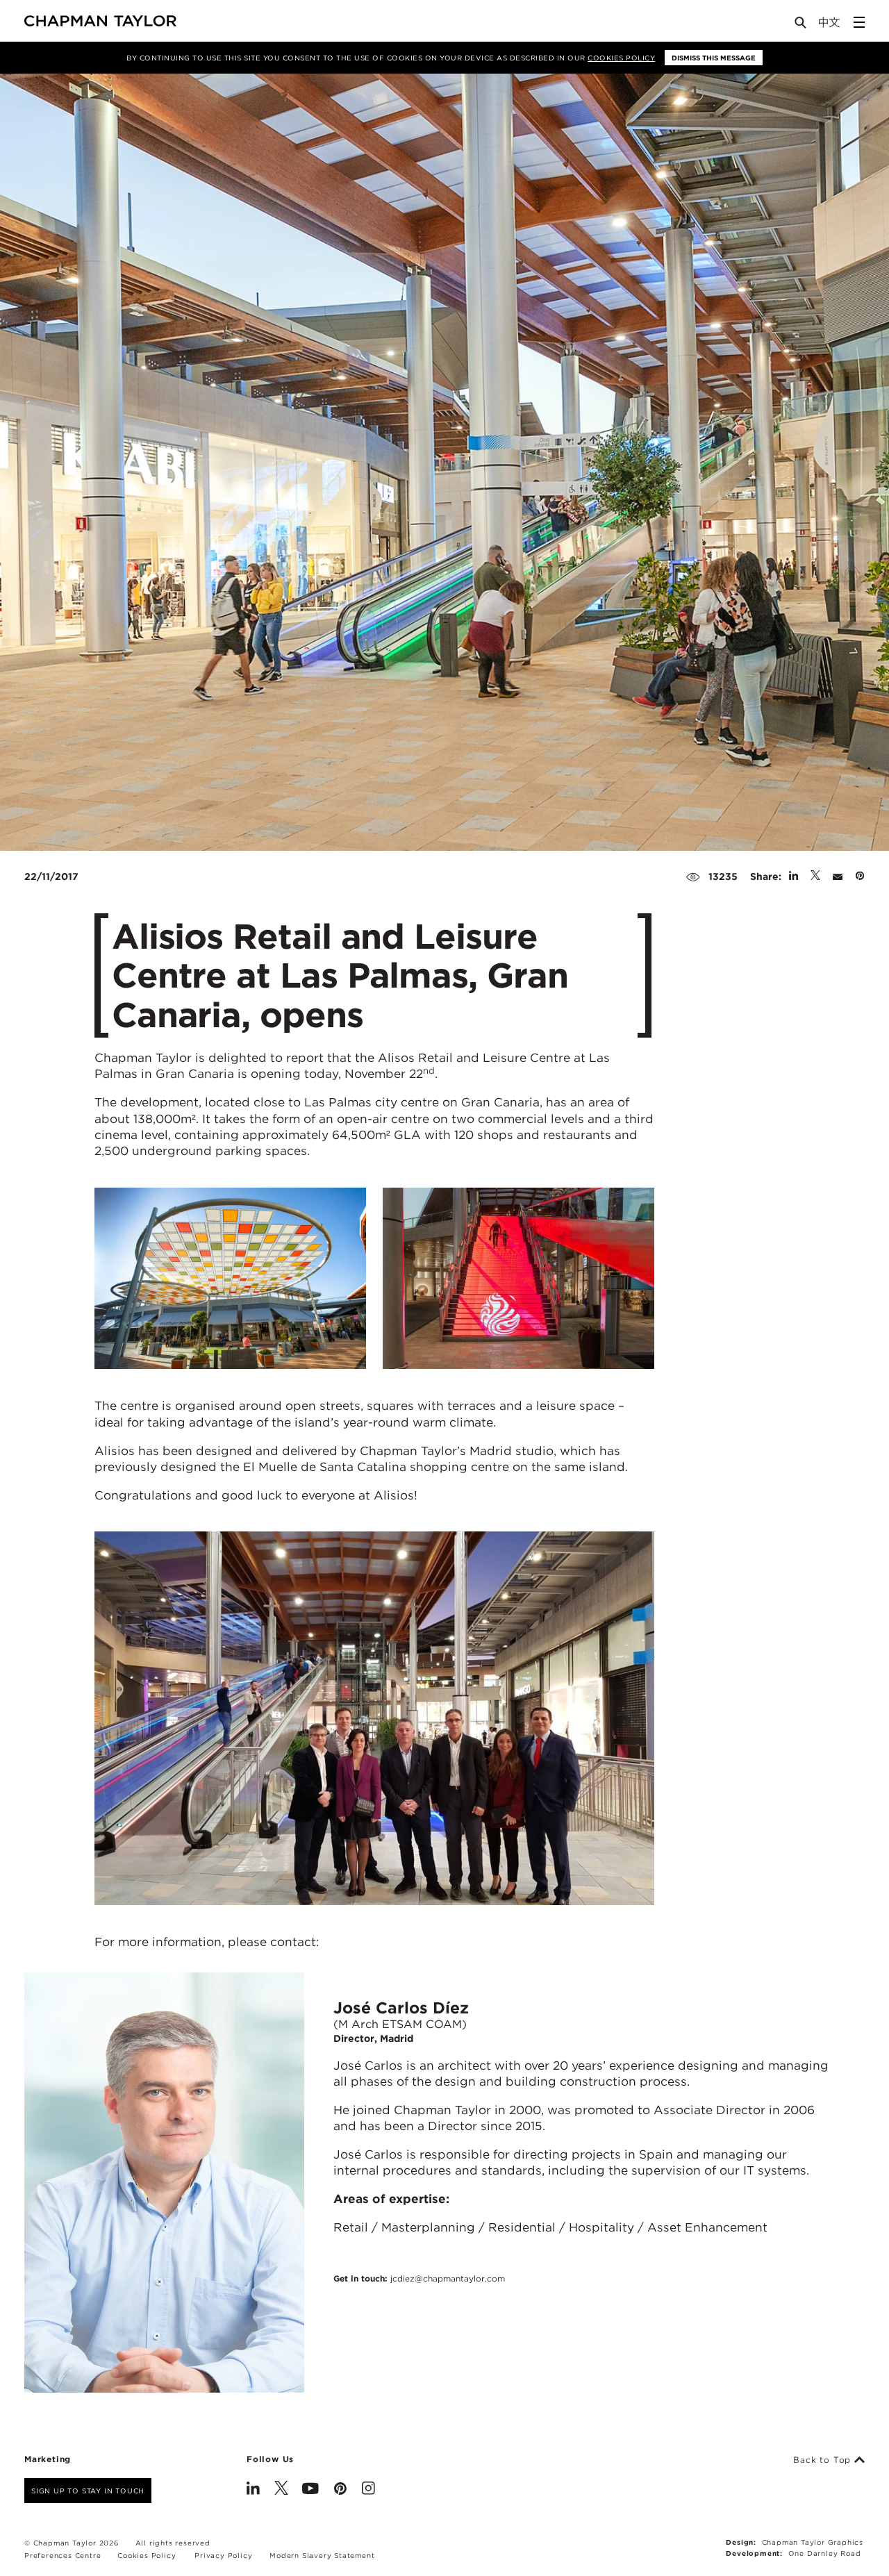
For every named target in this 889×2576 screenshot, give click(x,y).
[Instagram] (368, 2490)
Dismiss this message (714, 58)
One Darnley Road (825, 2553)
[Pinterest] (340, 2490)
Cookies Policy (621, 58)
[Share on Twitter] (815, 876)
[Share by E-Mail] (838, 876)
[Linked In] (253, 2490)
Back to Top (824, 2460)
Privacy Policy (223, 2555)
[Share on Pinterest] (860, 876)
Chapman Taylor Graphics (813, 2542)
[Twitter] (281, 2490)
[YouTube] (310, 2490)
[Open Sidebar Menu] (859, 22)
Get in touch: (419, 2278)
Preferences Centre (63, 2555)
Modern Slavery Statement (322, 2555)
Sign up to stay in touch (88, 2491)
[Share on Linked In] (794, 876)
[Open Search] (801, 25)
